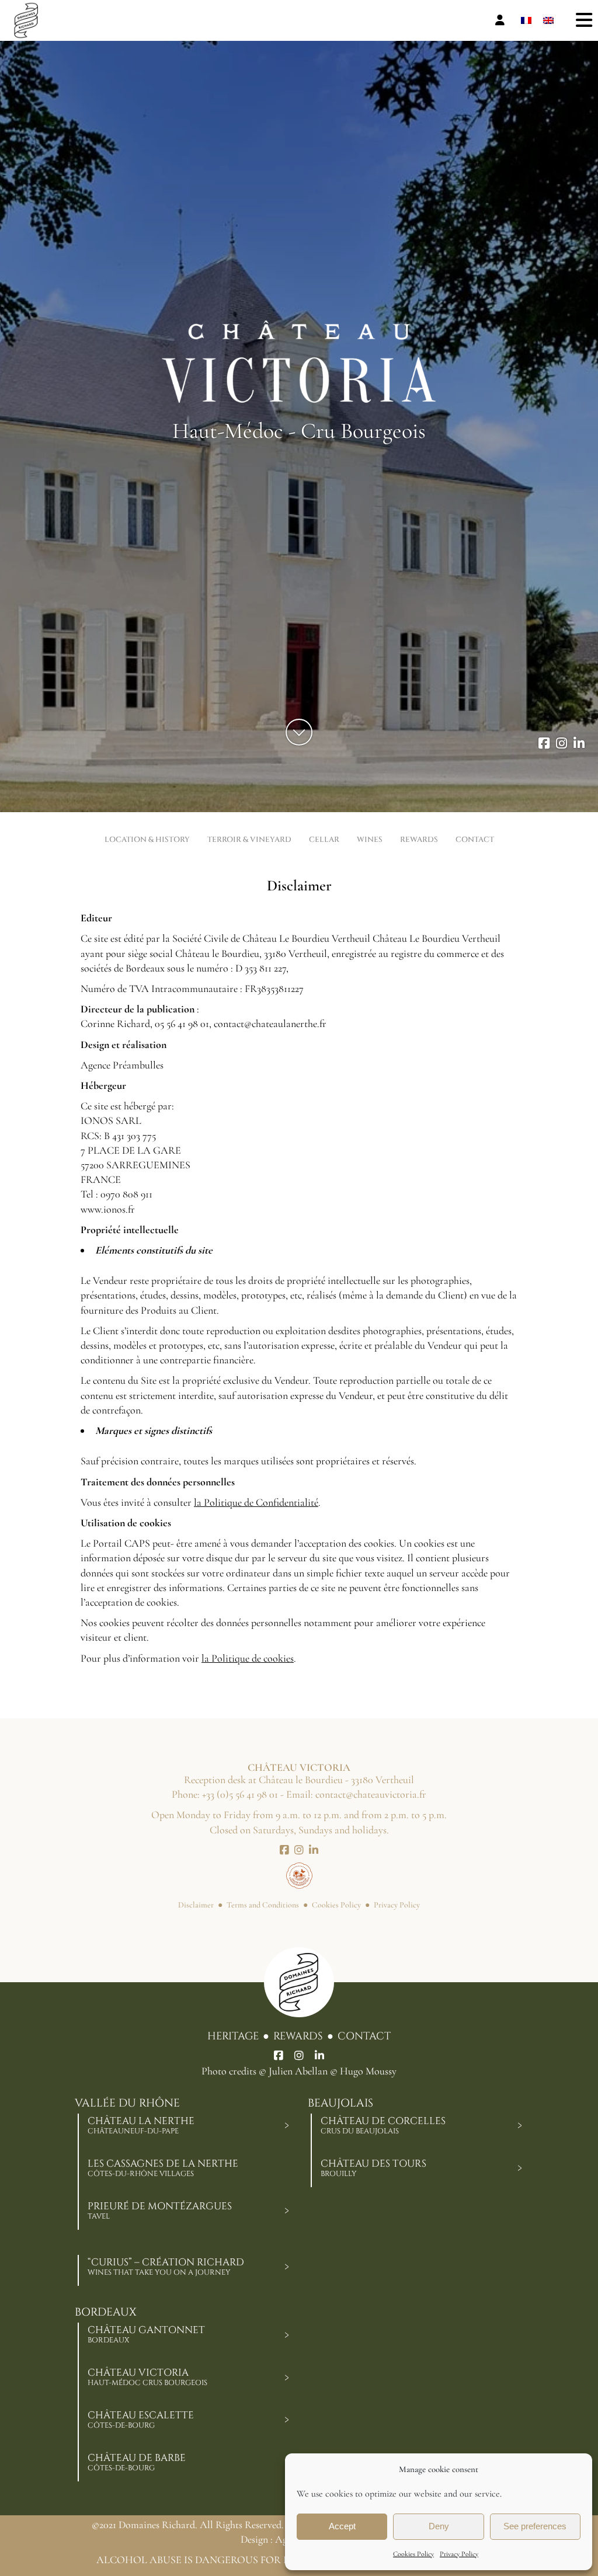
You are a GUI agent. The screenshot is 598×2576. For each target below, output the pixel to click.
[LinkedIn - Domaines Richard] (319, 2056)
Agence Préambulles (122, 1065)
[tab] (287, 2125)
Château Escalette (141, 2420)
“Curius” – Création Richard (166, 2267)
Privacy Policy (459, 2554)
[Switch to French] (526, 21)
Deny (439, 2526)
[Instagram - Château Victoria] (562, 744)
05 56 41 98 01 (182, 1024)
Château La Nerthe (141, 2125)
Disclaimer (196, 1905)
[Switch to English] (548, 21)
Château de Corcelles (383, 2125)
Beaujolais (340, 2103)
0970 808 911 (126, 1194)
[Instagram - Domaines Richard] (299, 2056)
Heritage (233, 2036)
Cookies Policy (413, 2554)
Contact (364, 2036)
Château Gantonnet (146, 2334)
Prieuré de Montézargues (160, 2211)
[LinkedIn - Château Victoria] (579, 744)
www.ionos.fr (108, 1209)
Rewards (298, 2036)
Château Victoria (147, 2377)
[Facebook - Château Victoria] (544, 744)
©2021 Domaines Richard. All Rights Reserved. (188, 2525)
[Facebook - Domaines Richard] (279, 2056)
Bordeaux (106, 2312)
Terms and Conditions (263, 1905)
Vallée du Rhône (127, 2103)
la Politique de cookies (248, 1658)
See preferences (535, 2526)
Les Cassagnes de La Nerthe (163, 2168)
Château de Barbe (137, 2462)
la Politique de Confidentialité (256, 1502)
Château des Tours (373, 2168)
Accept (342, 2526)
